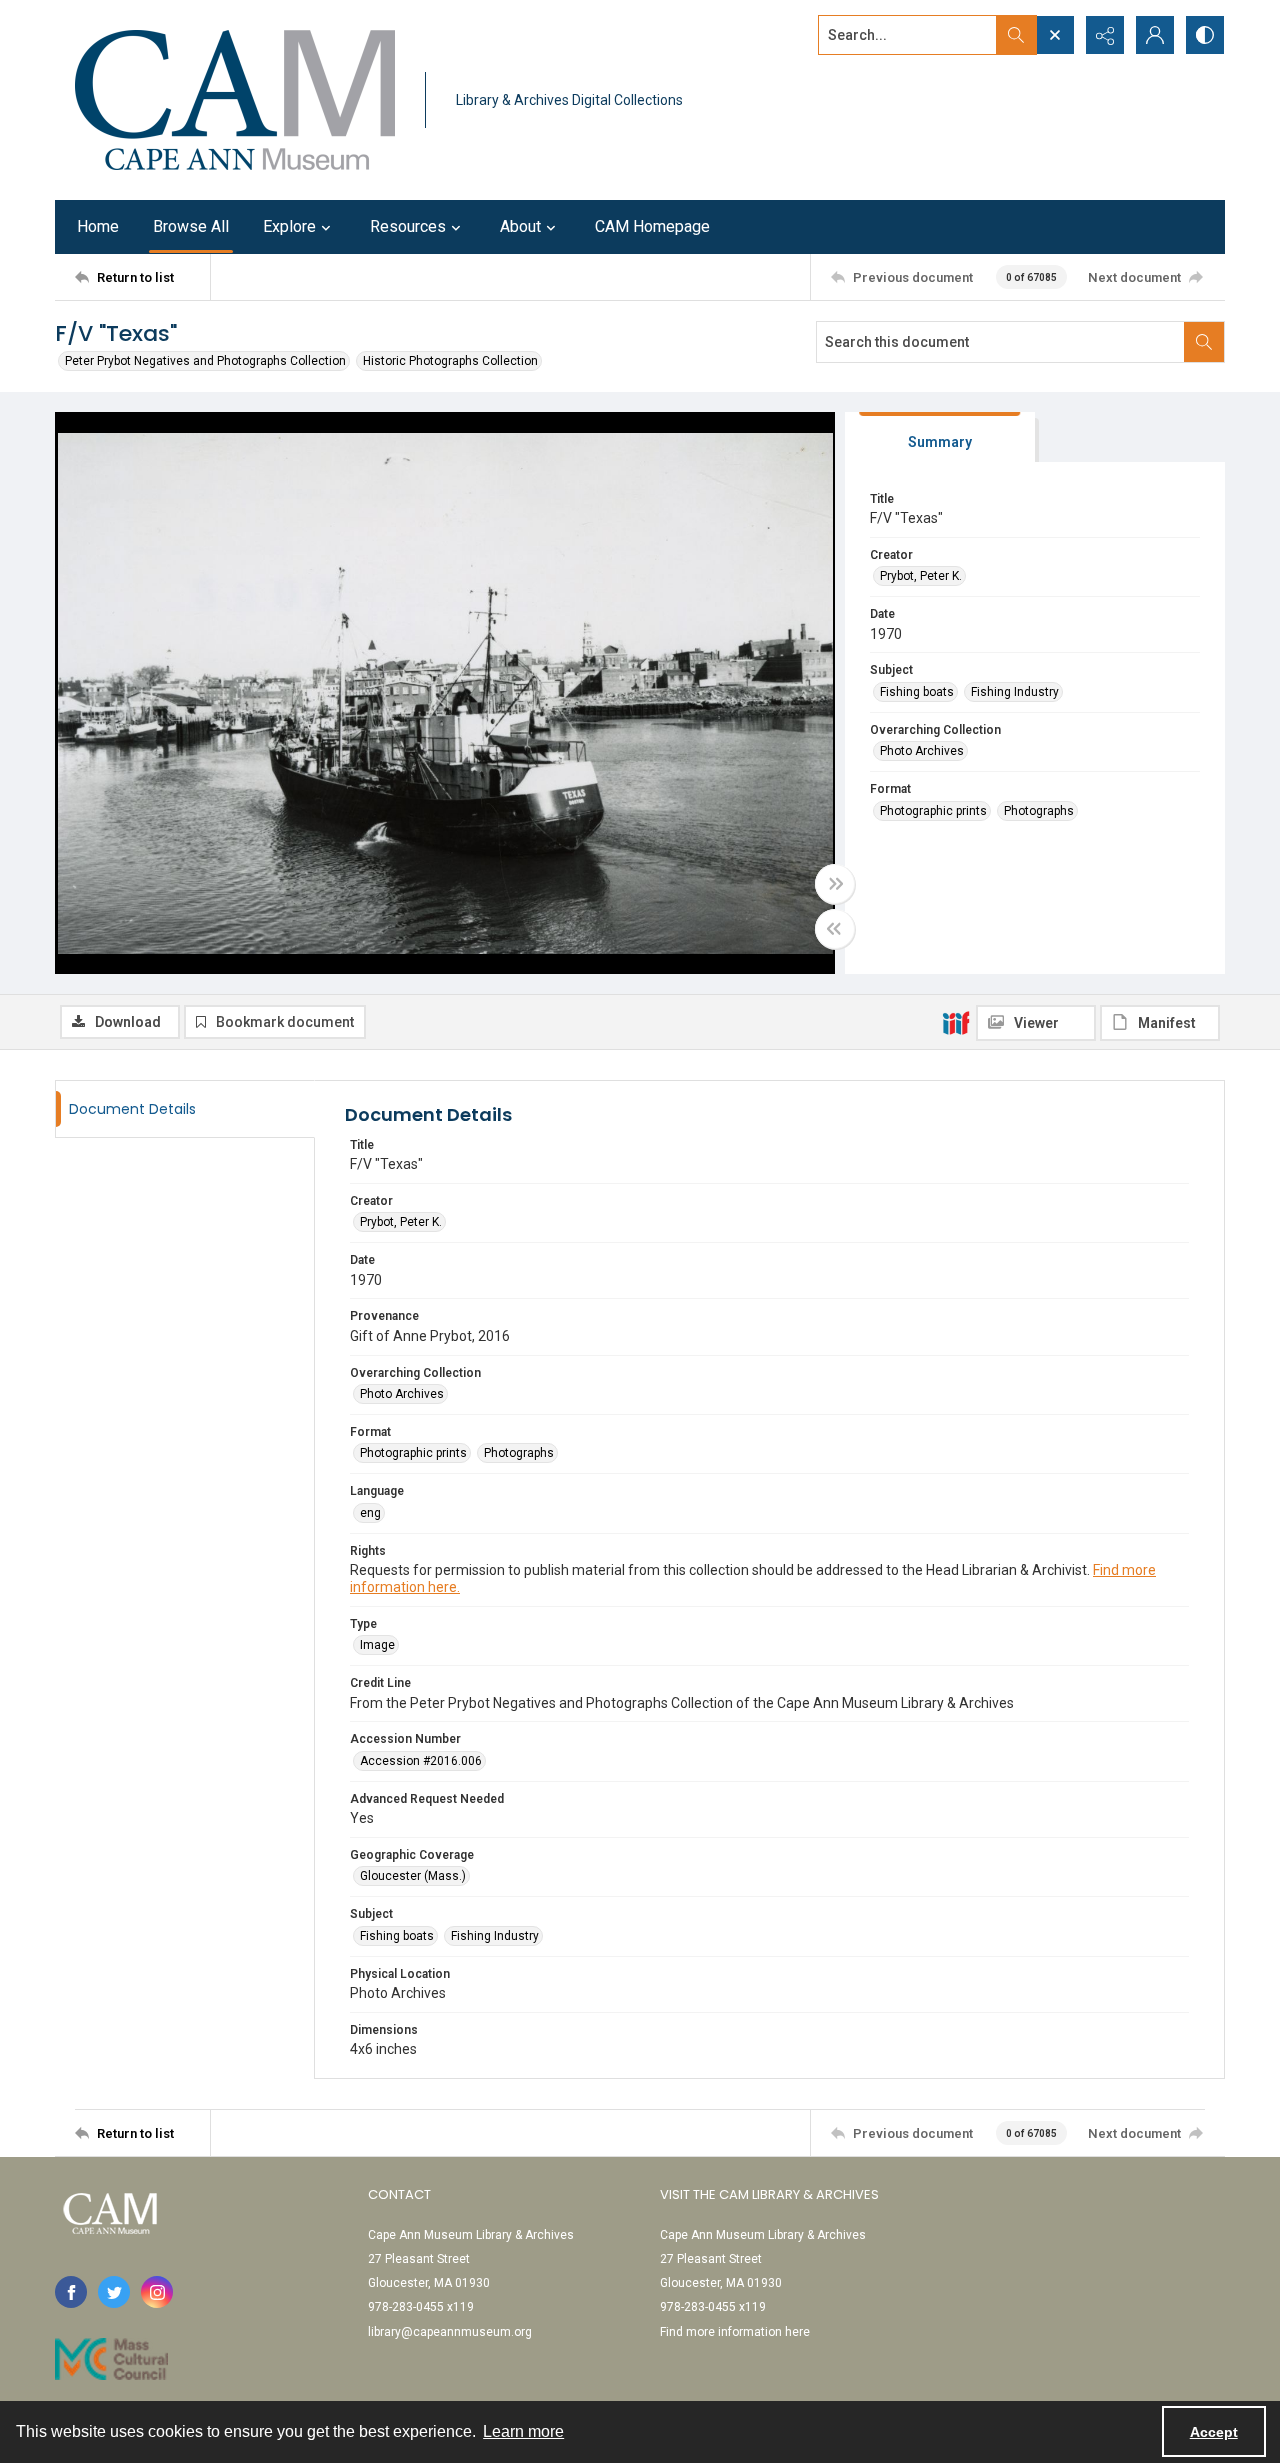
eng (370, 1513)
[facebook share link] (71, 2292)
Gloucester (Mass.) (413, 1876)
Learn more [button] (523, 2431)
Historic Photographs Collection (450, 361)
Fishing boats (917, 692)
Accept (1214, 2432)
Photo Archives (922, 751)
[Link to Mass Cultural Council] (111, 2359)
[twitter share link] (114, 2292)
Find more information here (735, 2332)
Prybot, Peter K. (921, 576)
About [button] (520, 226)
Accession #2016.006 (421, 1761)
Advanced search (868, 71)
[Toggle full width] (835, 884)
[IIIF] (956, 1022)
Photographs (1039, 811)
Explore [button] (289, 226)
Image (377, 1645)
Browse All (191, 226)
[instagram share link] (157, 2292)
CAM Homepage (652, 226)
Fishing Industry (1015, 692)
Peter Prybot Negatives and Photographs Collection (205, 361)
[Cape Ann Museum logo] (235, 100)
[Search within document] (1204, 342)
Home (98, 226)
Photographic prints (933, 811)
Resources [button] (408, 226)
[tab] (940, 437)
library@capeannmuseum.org (450, 2332)
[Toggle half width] (835, 929)
